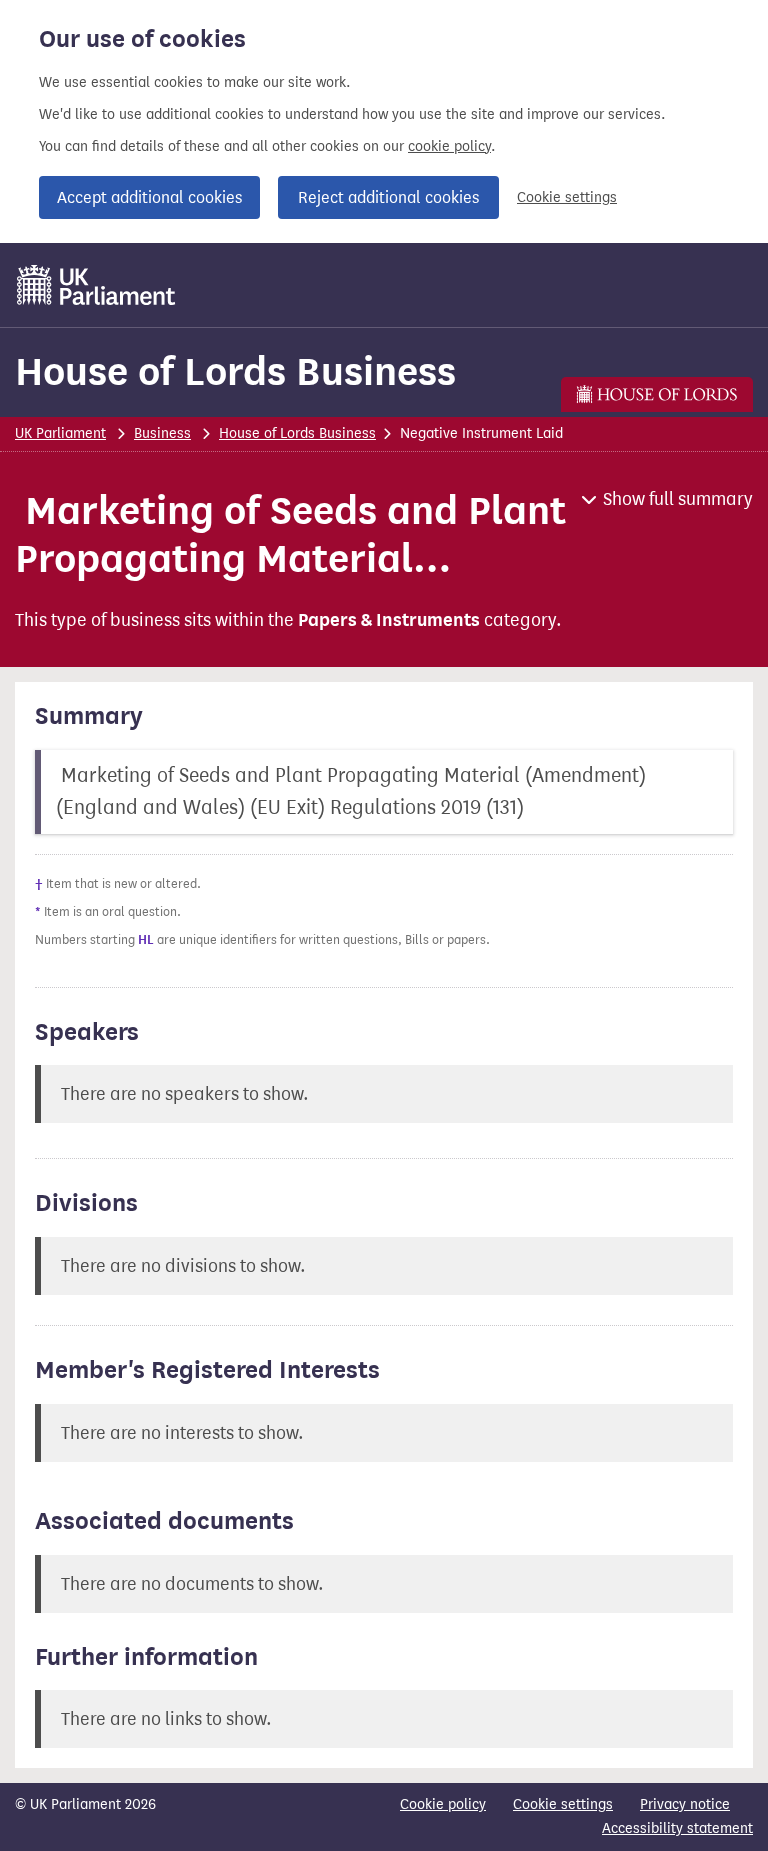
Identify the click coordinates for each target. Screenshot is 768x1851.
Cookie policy (443, 1804)
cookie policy (449, 146)
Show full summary (678, 499)
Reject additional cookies (388, 197)
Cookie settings (567, 197)
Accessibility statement (677, 1828)
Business (162, 433)
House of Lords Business (235, 371)
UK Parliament (60, 433)
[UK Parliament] (96, 285)
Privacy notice (685, 1804)
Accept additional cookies (149, 197)
